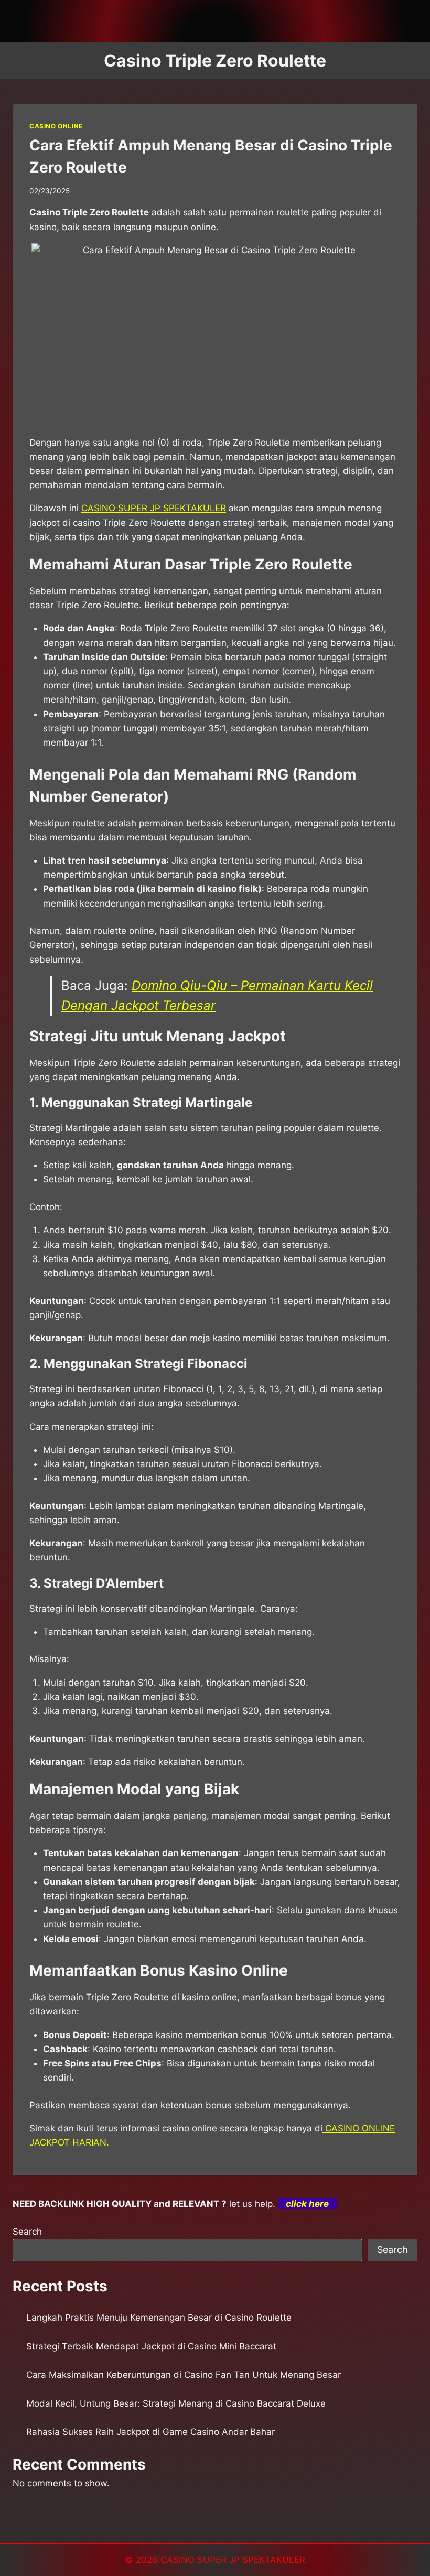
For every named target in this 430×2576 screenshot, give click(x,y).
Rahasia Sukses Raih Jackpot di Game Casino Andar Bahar (150, 2432)
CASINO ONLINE (56, 126)
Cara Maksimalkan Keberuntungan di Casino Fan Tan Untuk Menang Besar (184, 2375)
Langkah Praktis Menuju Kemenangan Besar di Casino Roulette (159, 2318)
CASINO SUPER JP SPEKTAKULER (233, 2560)
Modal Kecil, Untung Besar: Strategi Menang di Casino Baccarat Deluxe (176, 2403)
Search (27, 2232)
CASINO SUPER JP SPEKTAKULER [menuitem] (154, 508)
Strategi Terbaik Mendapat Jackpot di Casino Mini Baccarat (151, 2346)
